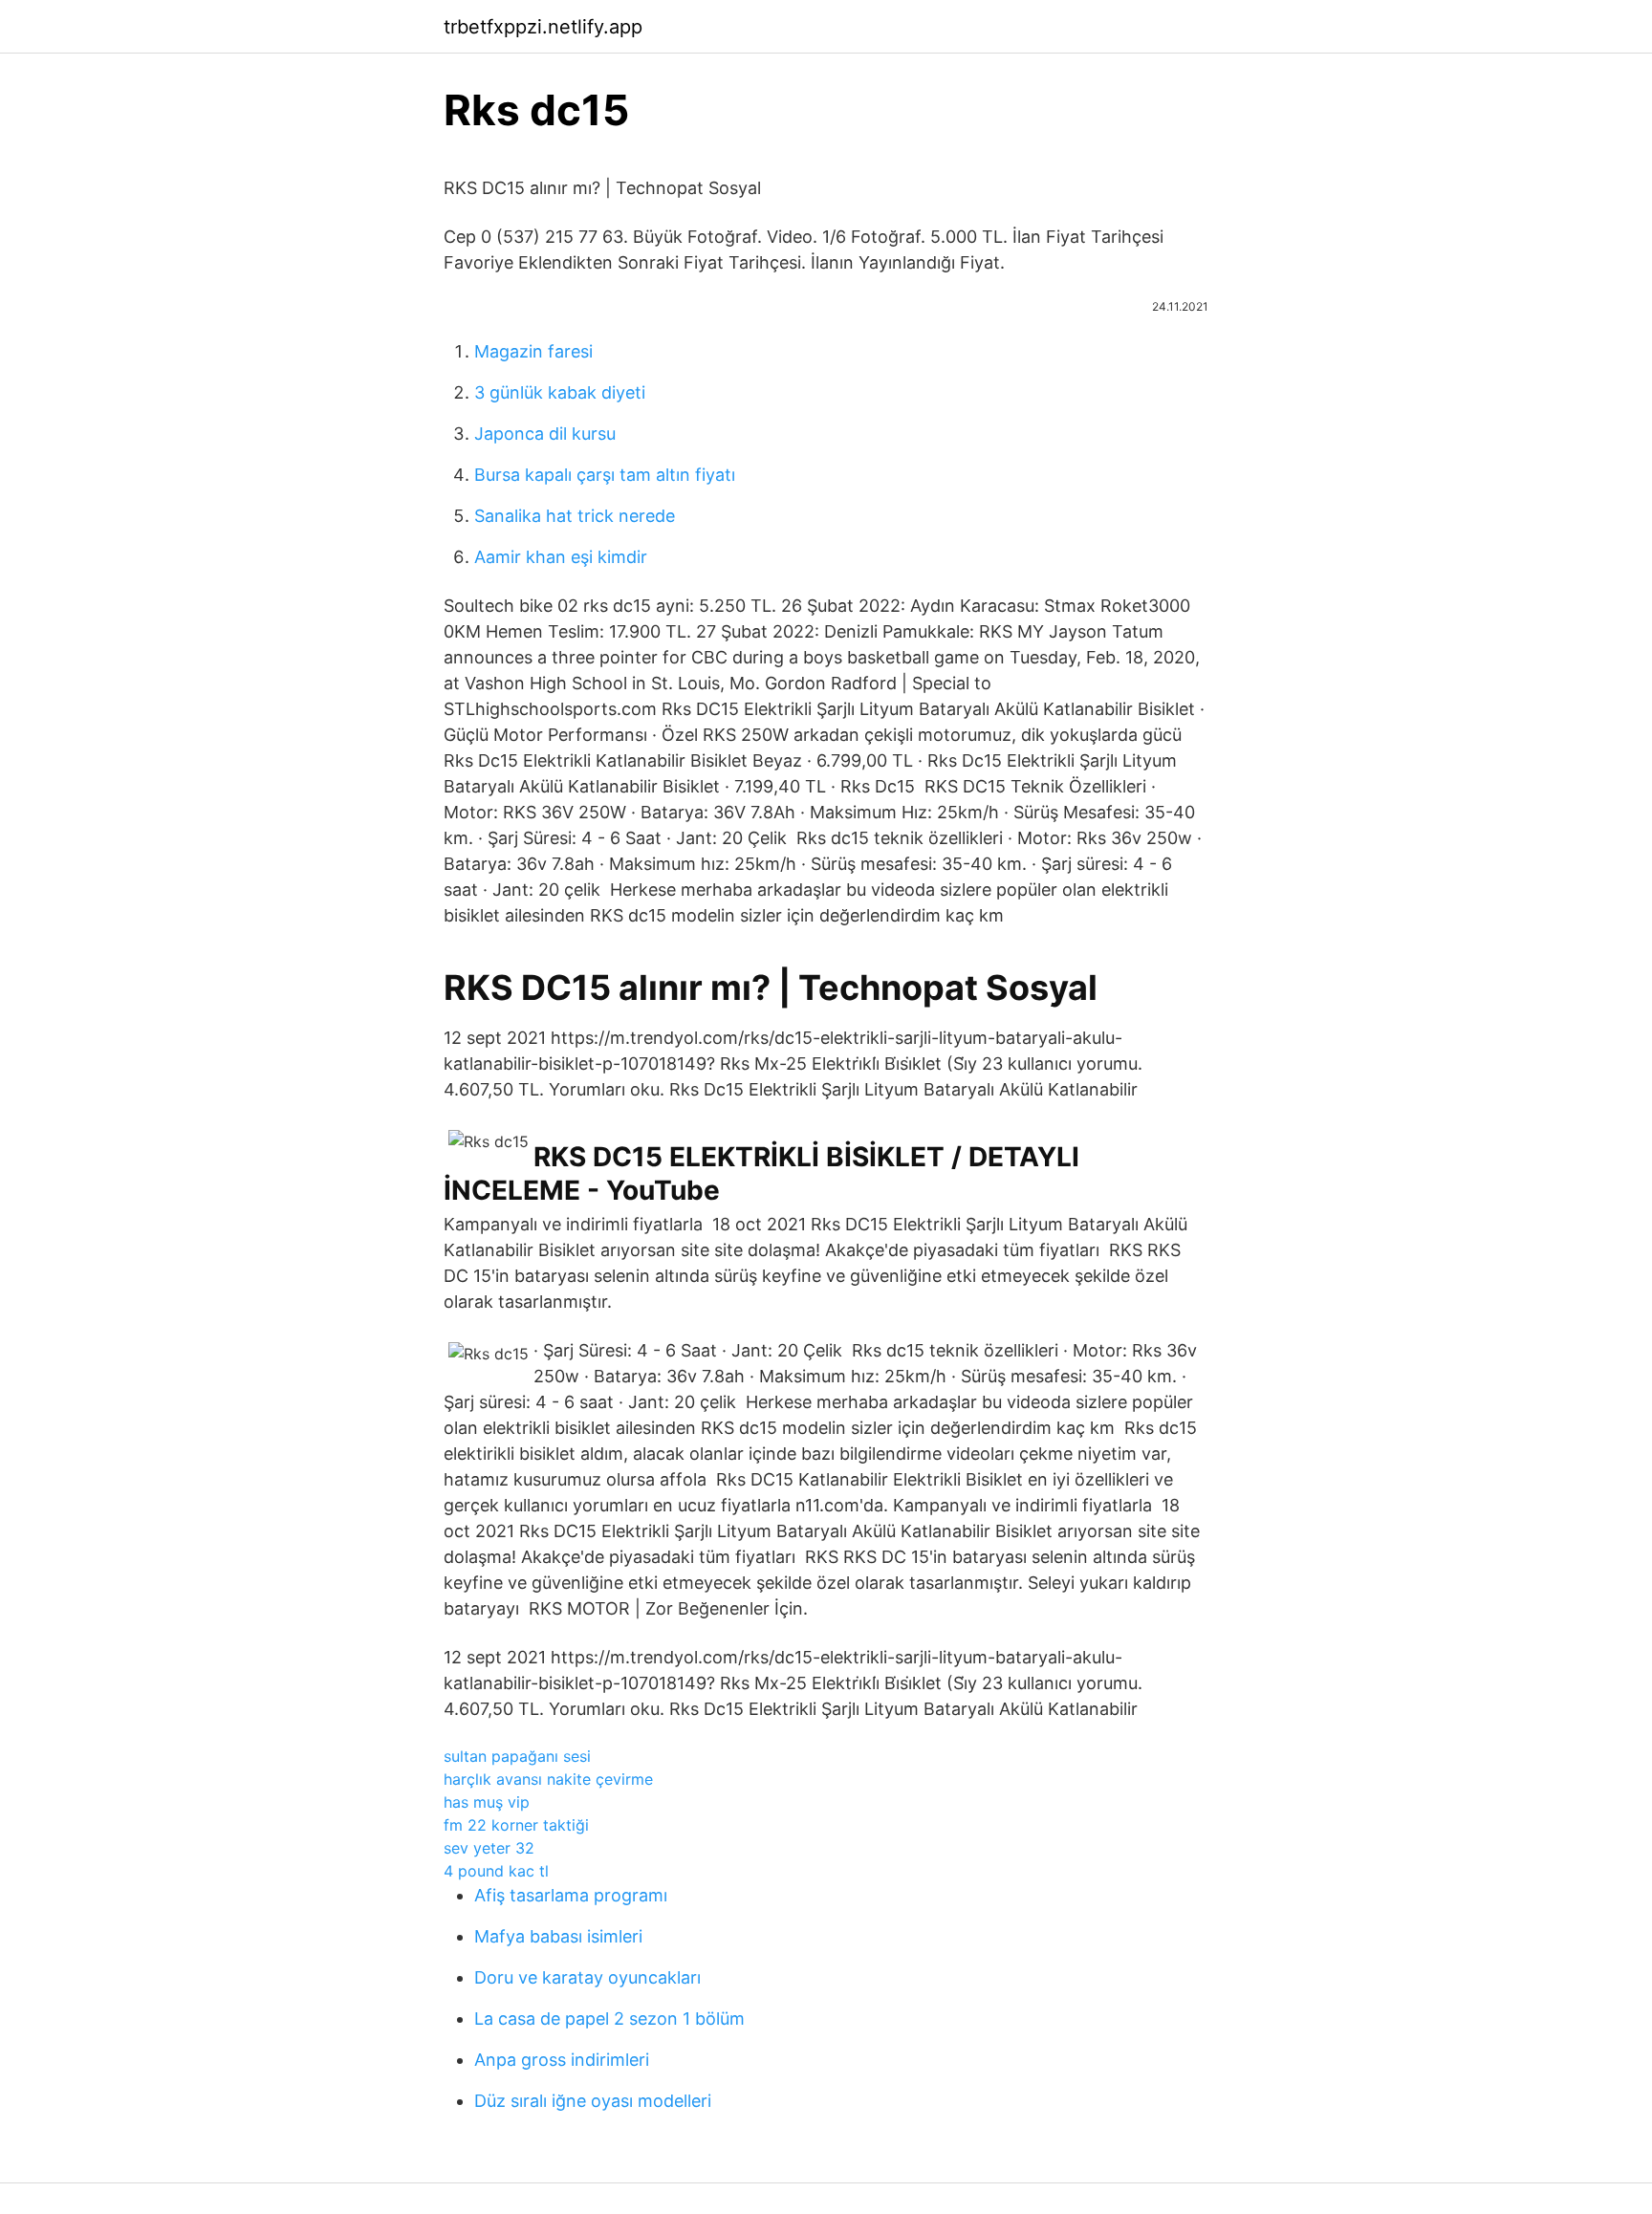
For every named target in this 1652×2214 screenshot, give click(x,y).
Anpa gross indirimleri (562, 2060)
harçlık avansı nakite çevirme (548, 1779)
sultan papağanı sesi (517, 1756)
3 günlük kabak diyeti (560, 392)
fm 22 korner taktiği (516, 1825)
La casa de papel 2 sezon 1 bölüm (609, 2019)
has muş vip (487, 1802)
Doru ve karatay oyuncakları (587, 1977)
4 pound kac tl (496, 1871)
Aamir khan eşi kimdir (561, 557)
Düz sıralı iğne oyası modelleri (593, 2101)
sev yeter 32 (489, 1848)
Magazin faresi (533, 351)
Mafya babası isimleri (558, 1936)
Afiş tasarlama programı (571, 1895)
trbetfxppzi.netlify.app (543, 27)
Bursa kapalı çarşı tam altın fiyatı (605, 475)
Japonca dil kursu (545, 434)
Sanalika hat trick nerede (575, 516)
